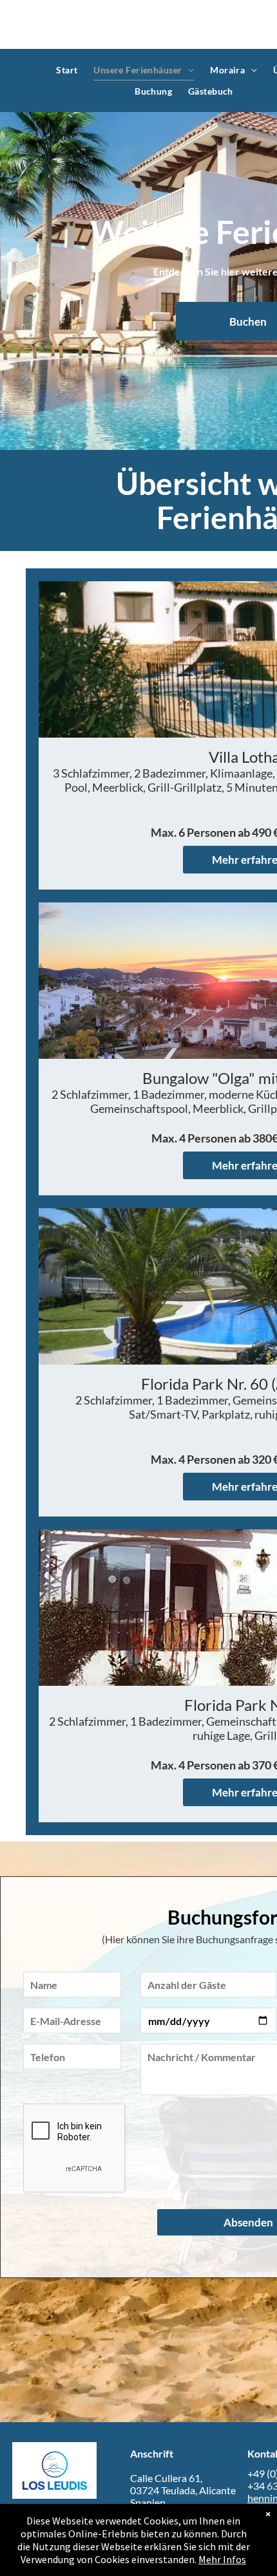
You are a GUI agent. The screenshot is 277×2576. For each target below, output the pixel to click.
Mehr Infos (222, 2559)
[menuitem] (68, 70)
